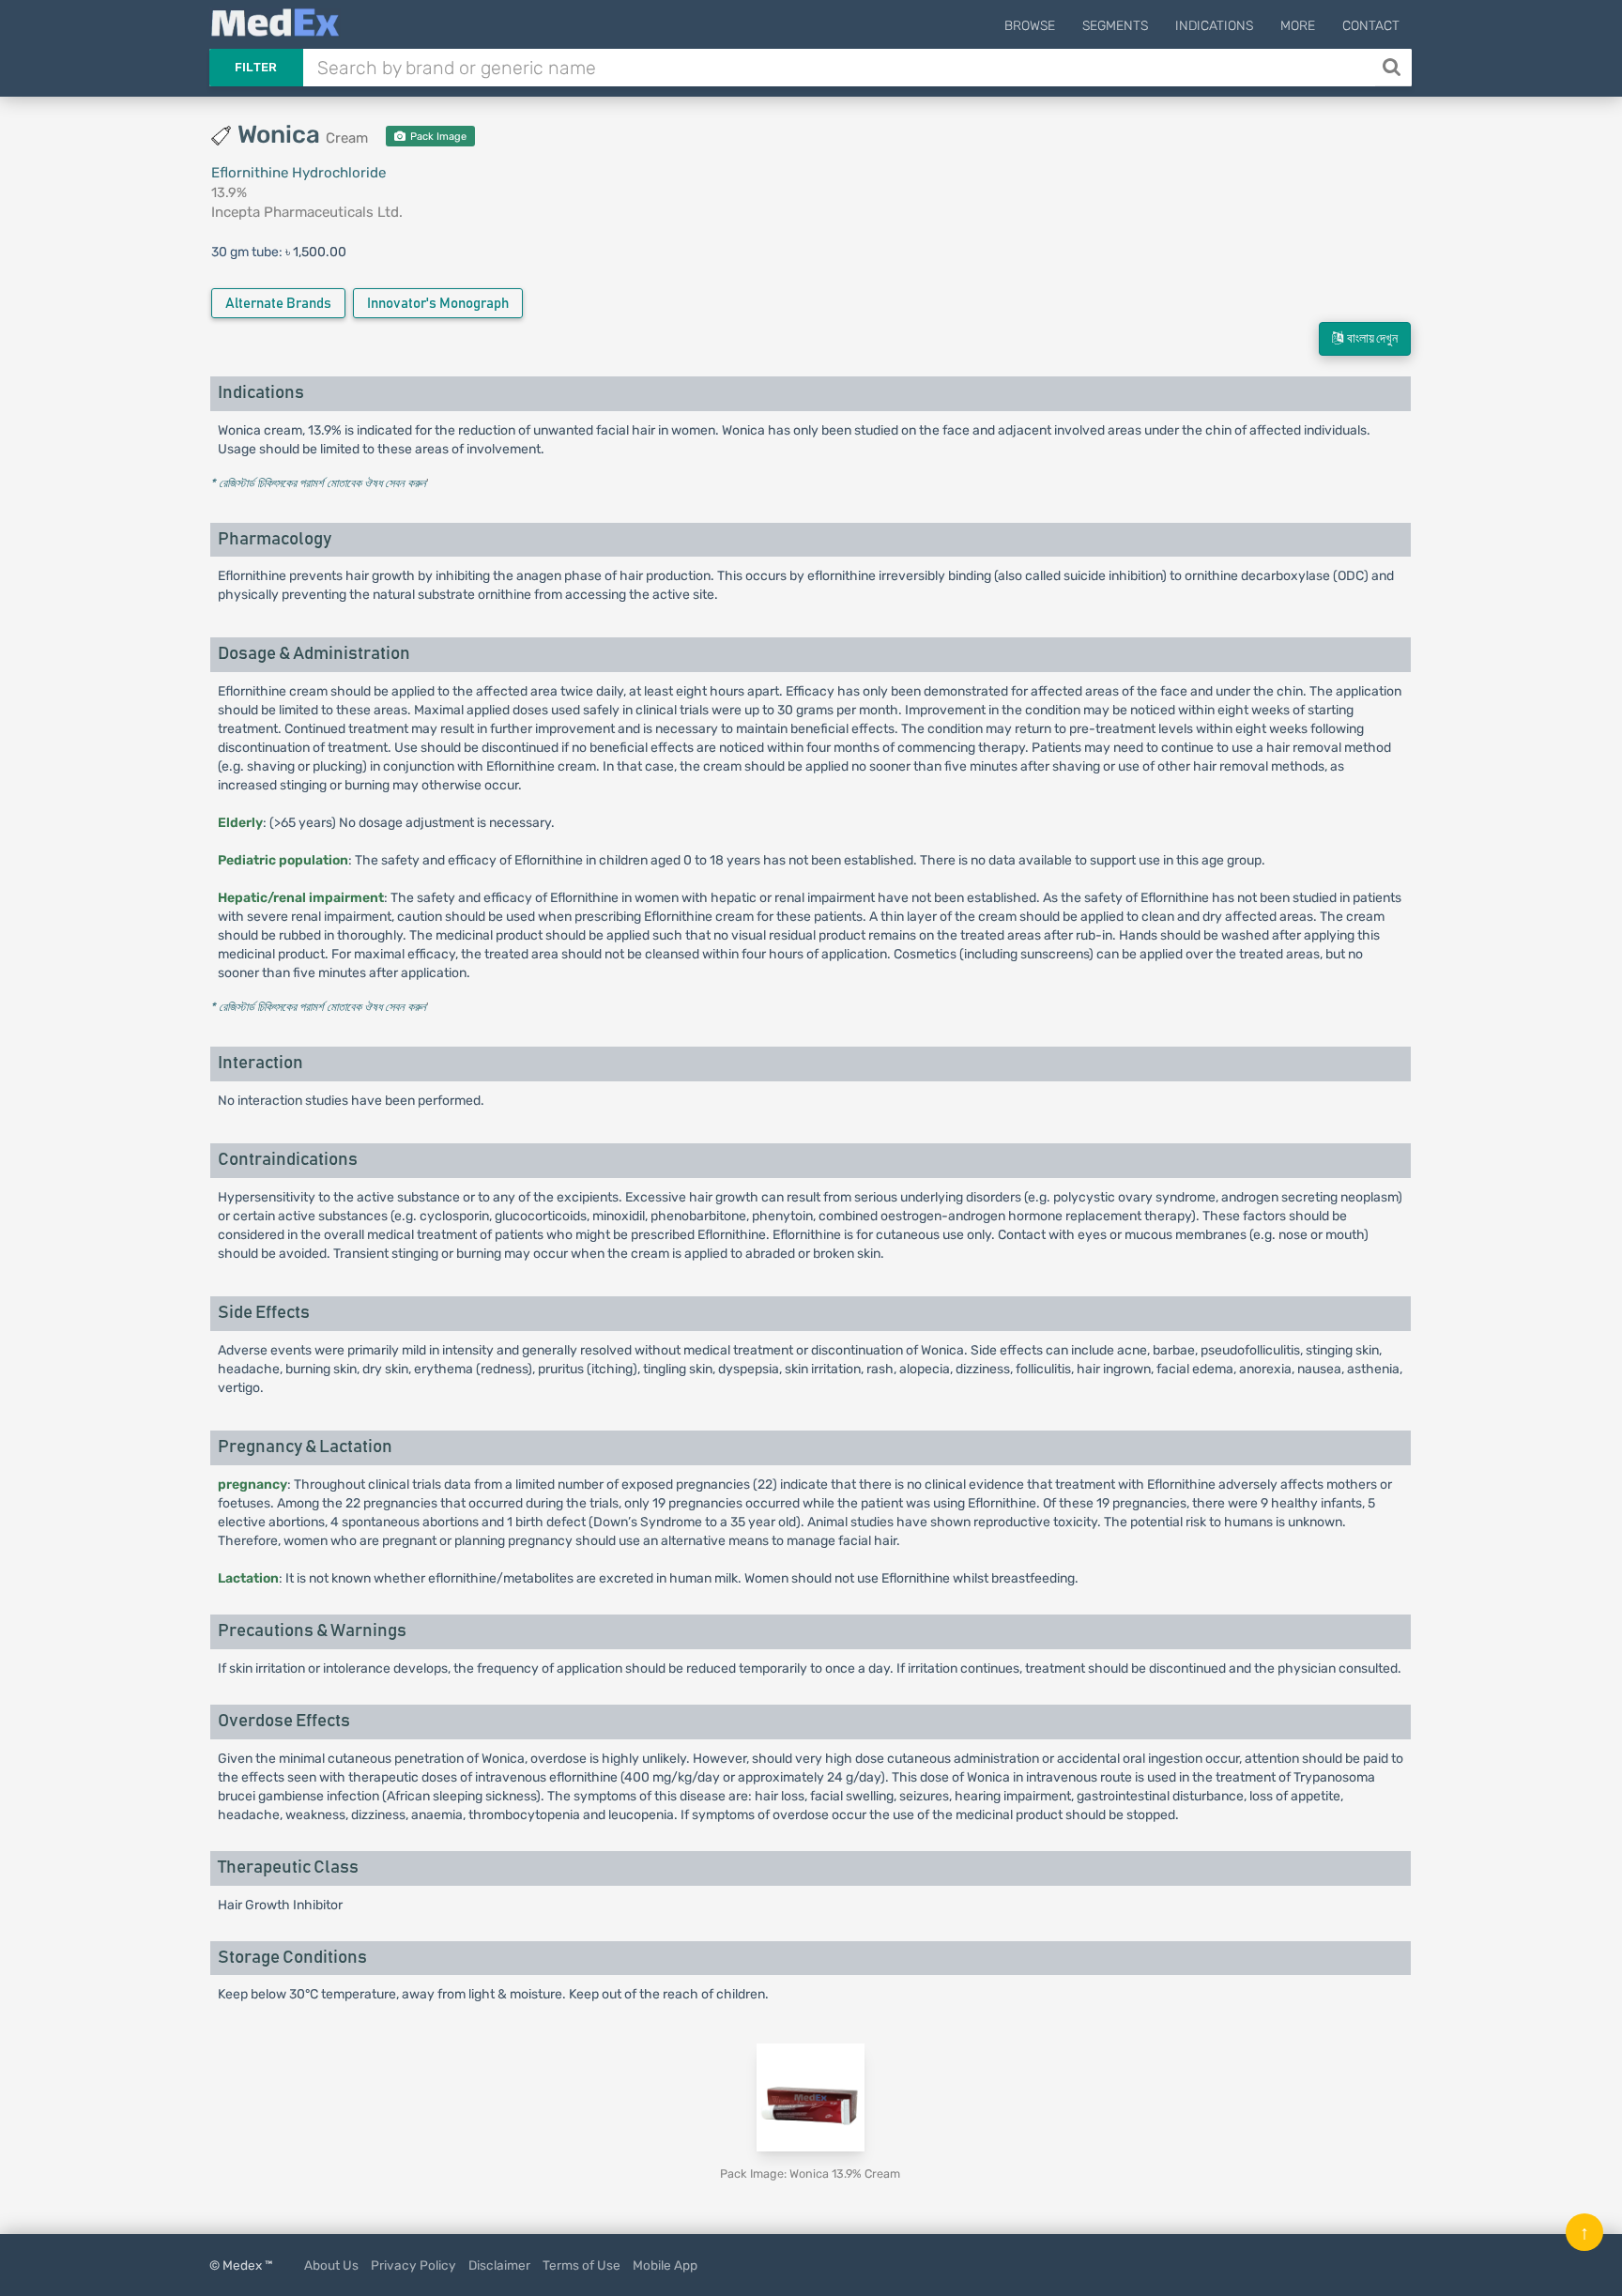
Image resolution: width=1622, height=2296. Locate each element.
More (1298, 26)
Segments (1115, 26)
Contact (1371, 26)
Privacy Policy (413, 2265)
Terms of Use (581, 2265)
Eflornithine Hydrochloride (298, 173)
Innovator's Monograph (438, 304)
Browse (1030, 26)
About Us (331, 2265)
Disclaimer (499, 2265)
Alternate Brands (278, 304)
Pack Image (437, 137)
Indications (1214, 26)
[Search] (1393, 68)
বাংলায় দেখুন (1370, 339)
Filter (256, 67)
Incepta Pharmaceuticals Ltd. (307, 212)
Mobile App (665, 2265)
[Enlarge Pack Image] (811, 2097)
